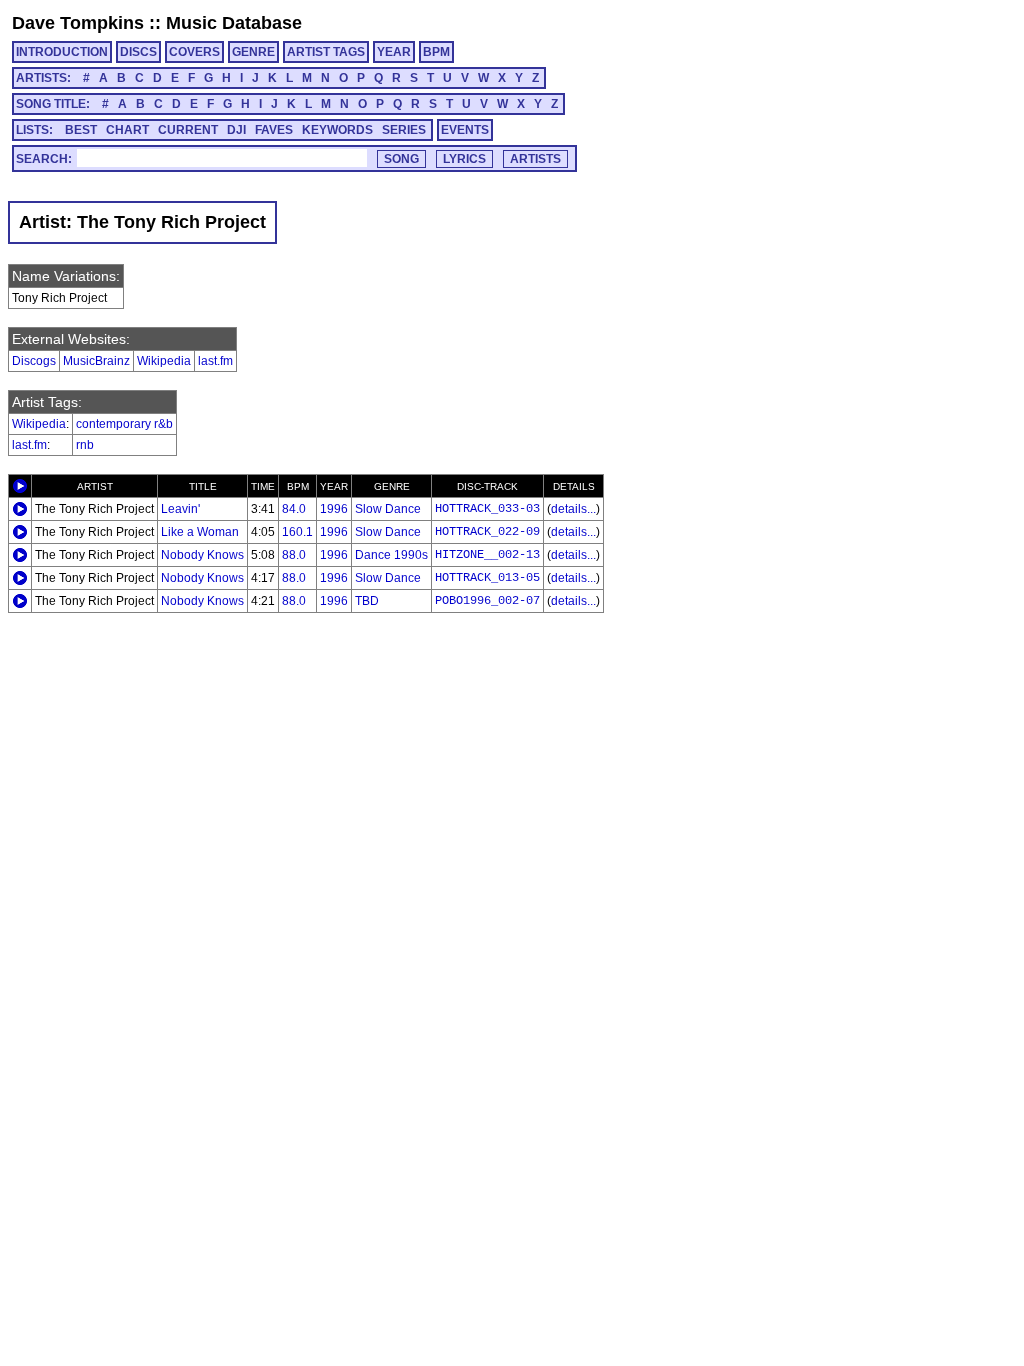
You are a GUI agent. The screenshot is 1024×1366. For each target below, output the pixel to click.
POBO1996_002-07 (487, 601)
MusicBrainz (96, 361)
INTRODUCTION (62, 52)
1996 (334, 509)
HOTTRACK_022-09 (487, 532)
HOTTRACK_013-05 (487, 578)
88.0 (294, 555)
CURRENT (188, 130)
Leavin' (180, 509)
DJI (236, 130)
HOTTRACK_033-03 (487, 509)
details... (573, 509)
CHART (127, 130)
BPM (436, 52)
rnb (85, 445)
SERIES (404, 130)
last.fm (215, 361)
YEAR (394, 52)
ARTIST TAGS (326, 52)
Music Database (234, 23)
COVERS (194, 52)
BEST (81, 130)
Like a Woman (200, 532)
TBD (367, 601)
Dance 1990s (391, 555)
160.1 (297, 532)
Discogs (34, 361)
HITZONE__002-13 (487, 555)
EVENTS (465, 130)
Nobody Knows (202, 555)
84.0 (294, 509)
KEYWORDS (337, 130)
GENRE (253, 52)
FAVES (274, 130)
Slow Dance (388, 509)
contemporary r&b (124, 424)
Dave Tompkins (78, 23)
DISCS (138, 52)
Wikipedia (164, 361)
